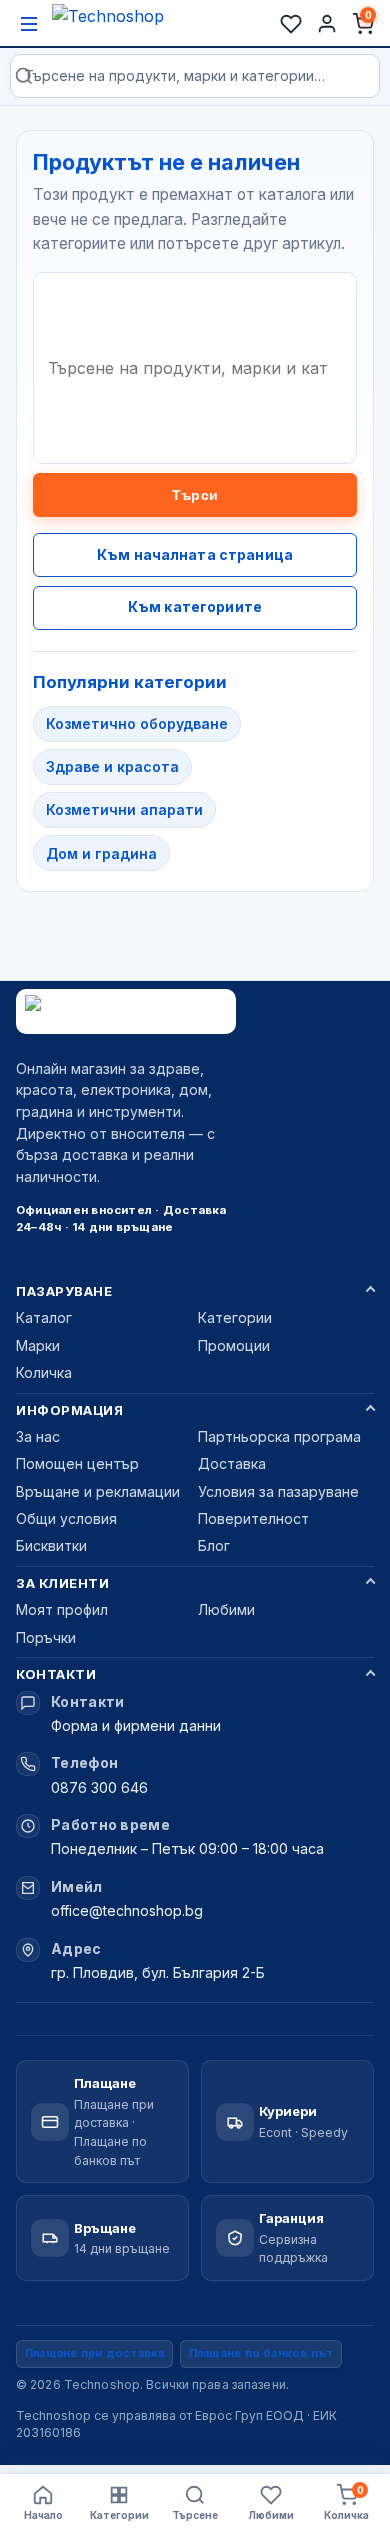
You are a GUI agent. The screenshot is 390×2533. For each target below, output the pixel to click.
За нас (38, 1436)
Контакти (56, 1674)
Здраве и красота (112, 766)
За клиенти (62, 1583)
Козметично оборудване (137, 723)
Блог (214, 1545)
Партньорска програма (279, 1436)
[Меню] (29, 24)
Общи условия (66, 1518)
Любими (226, 1609)
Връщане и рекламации (98, 1491)
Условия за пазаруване (278, 1491)
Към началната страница (195, 554)
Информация (69, 1410)
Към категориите (195, 606)
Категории (235, 1317)
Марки (38, 1345)
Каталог (44, 1317)
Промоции (234, 1345)
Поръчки (46, 1637)
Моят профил (62, 1609)
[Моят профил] (327, 24)
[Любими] (291, 24)
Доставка (232, 1463)
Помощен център (77, 1463)
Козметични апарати (124, 809)
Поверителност (253, 1518)
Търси (195, 495)
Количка (44, 1372)
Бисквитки (51, 1545)
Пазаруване (64, 1291)
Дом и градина (101, 853)
